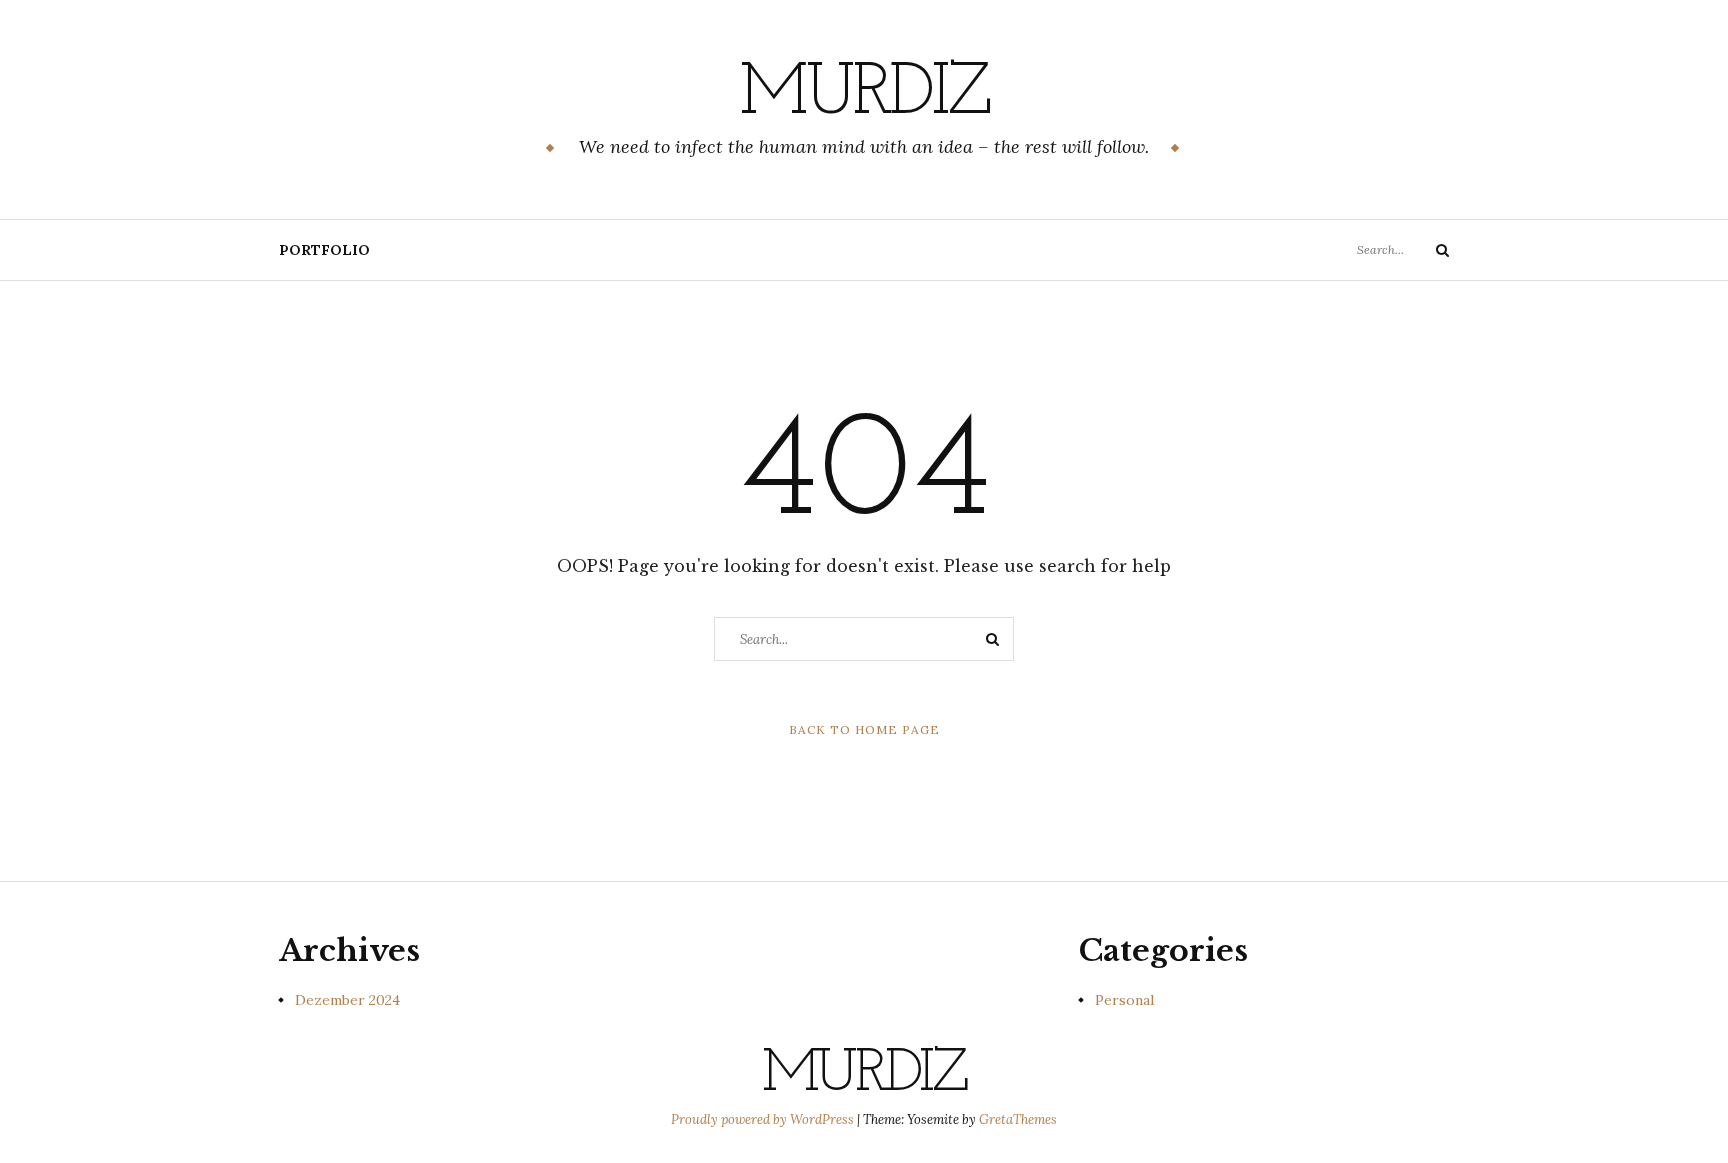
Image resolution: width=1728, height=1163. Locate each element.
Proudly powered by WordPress (764, 1119)
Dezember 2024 (347, 1000)
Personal (1124, 1000)
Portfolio (324, 250)
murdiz (863, 95)
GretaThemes (1018, 1119)
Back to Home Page (864, 729)
